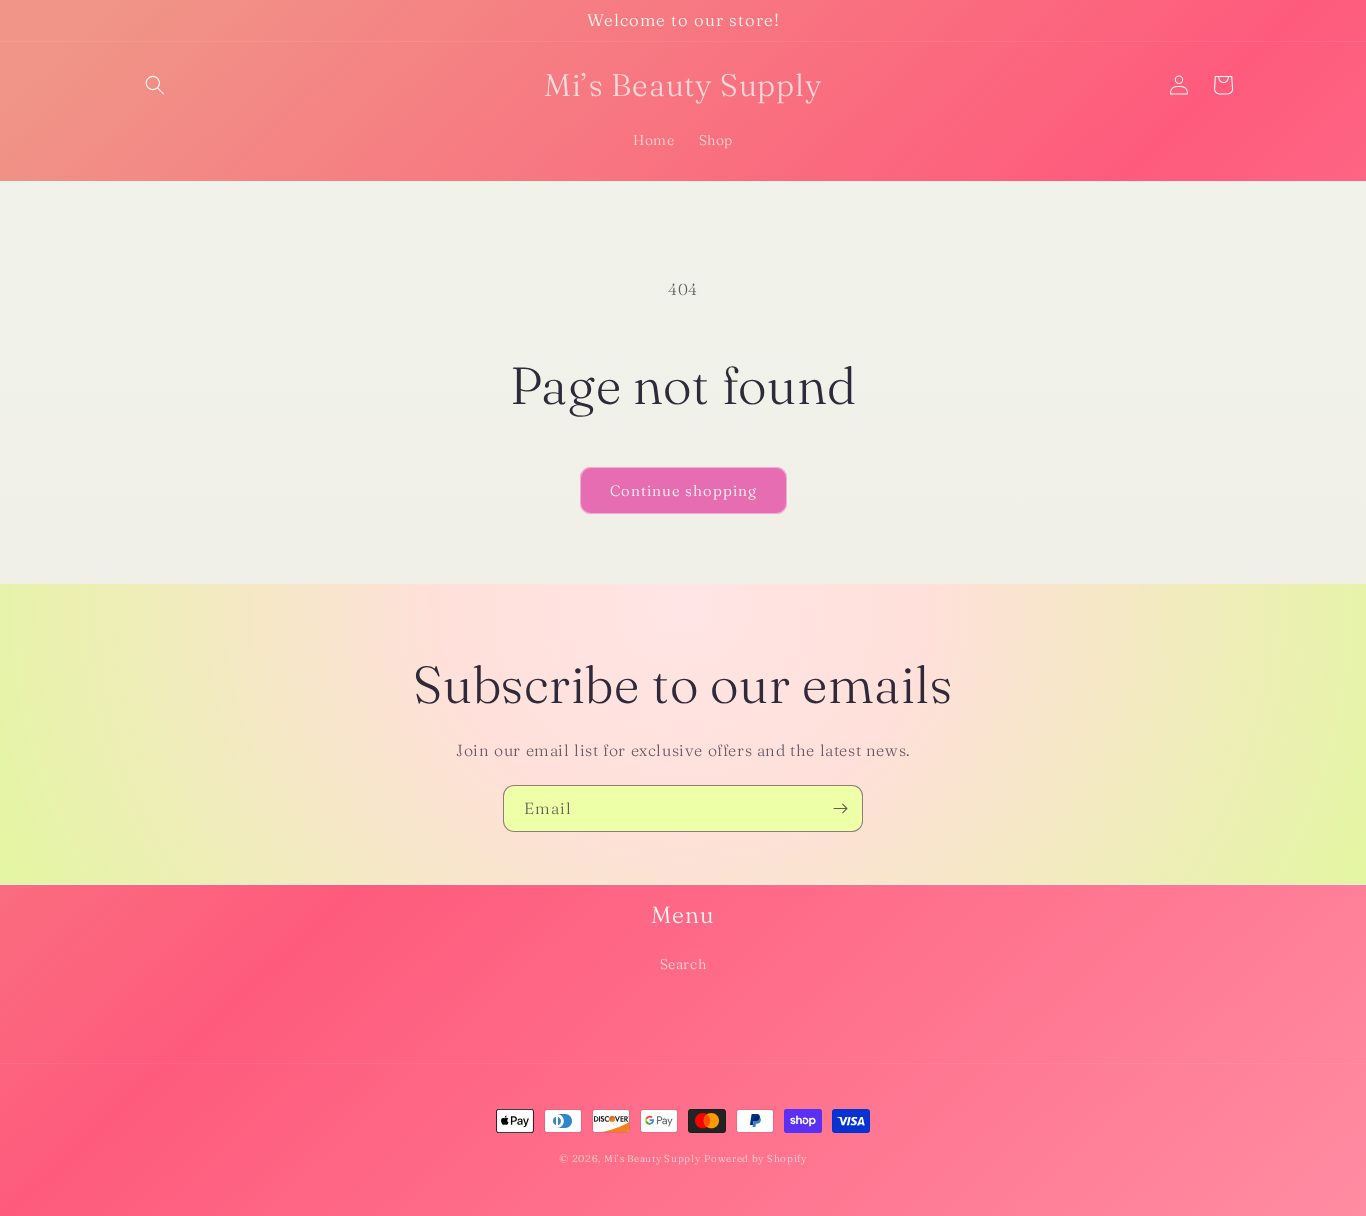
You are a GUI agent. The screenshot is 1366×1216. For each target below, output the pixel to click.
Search (683, 964)
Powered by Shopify (755, 1158)
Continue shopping (683, 490)
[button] (155, 85)
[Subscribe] (840, 808)
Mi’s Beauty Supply (652, 1158)
